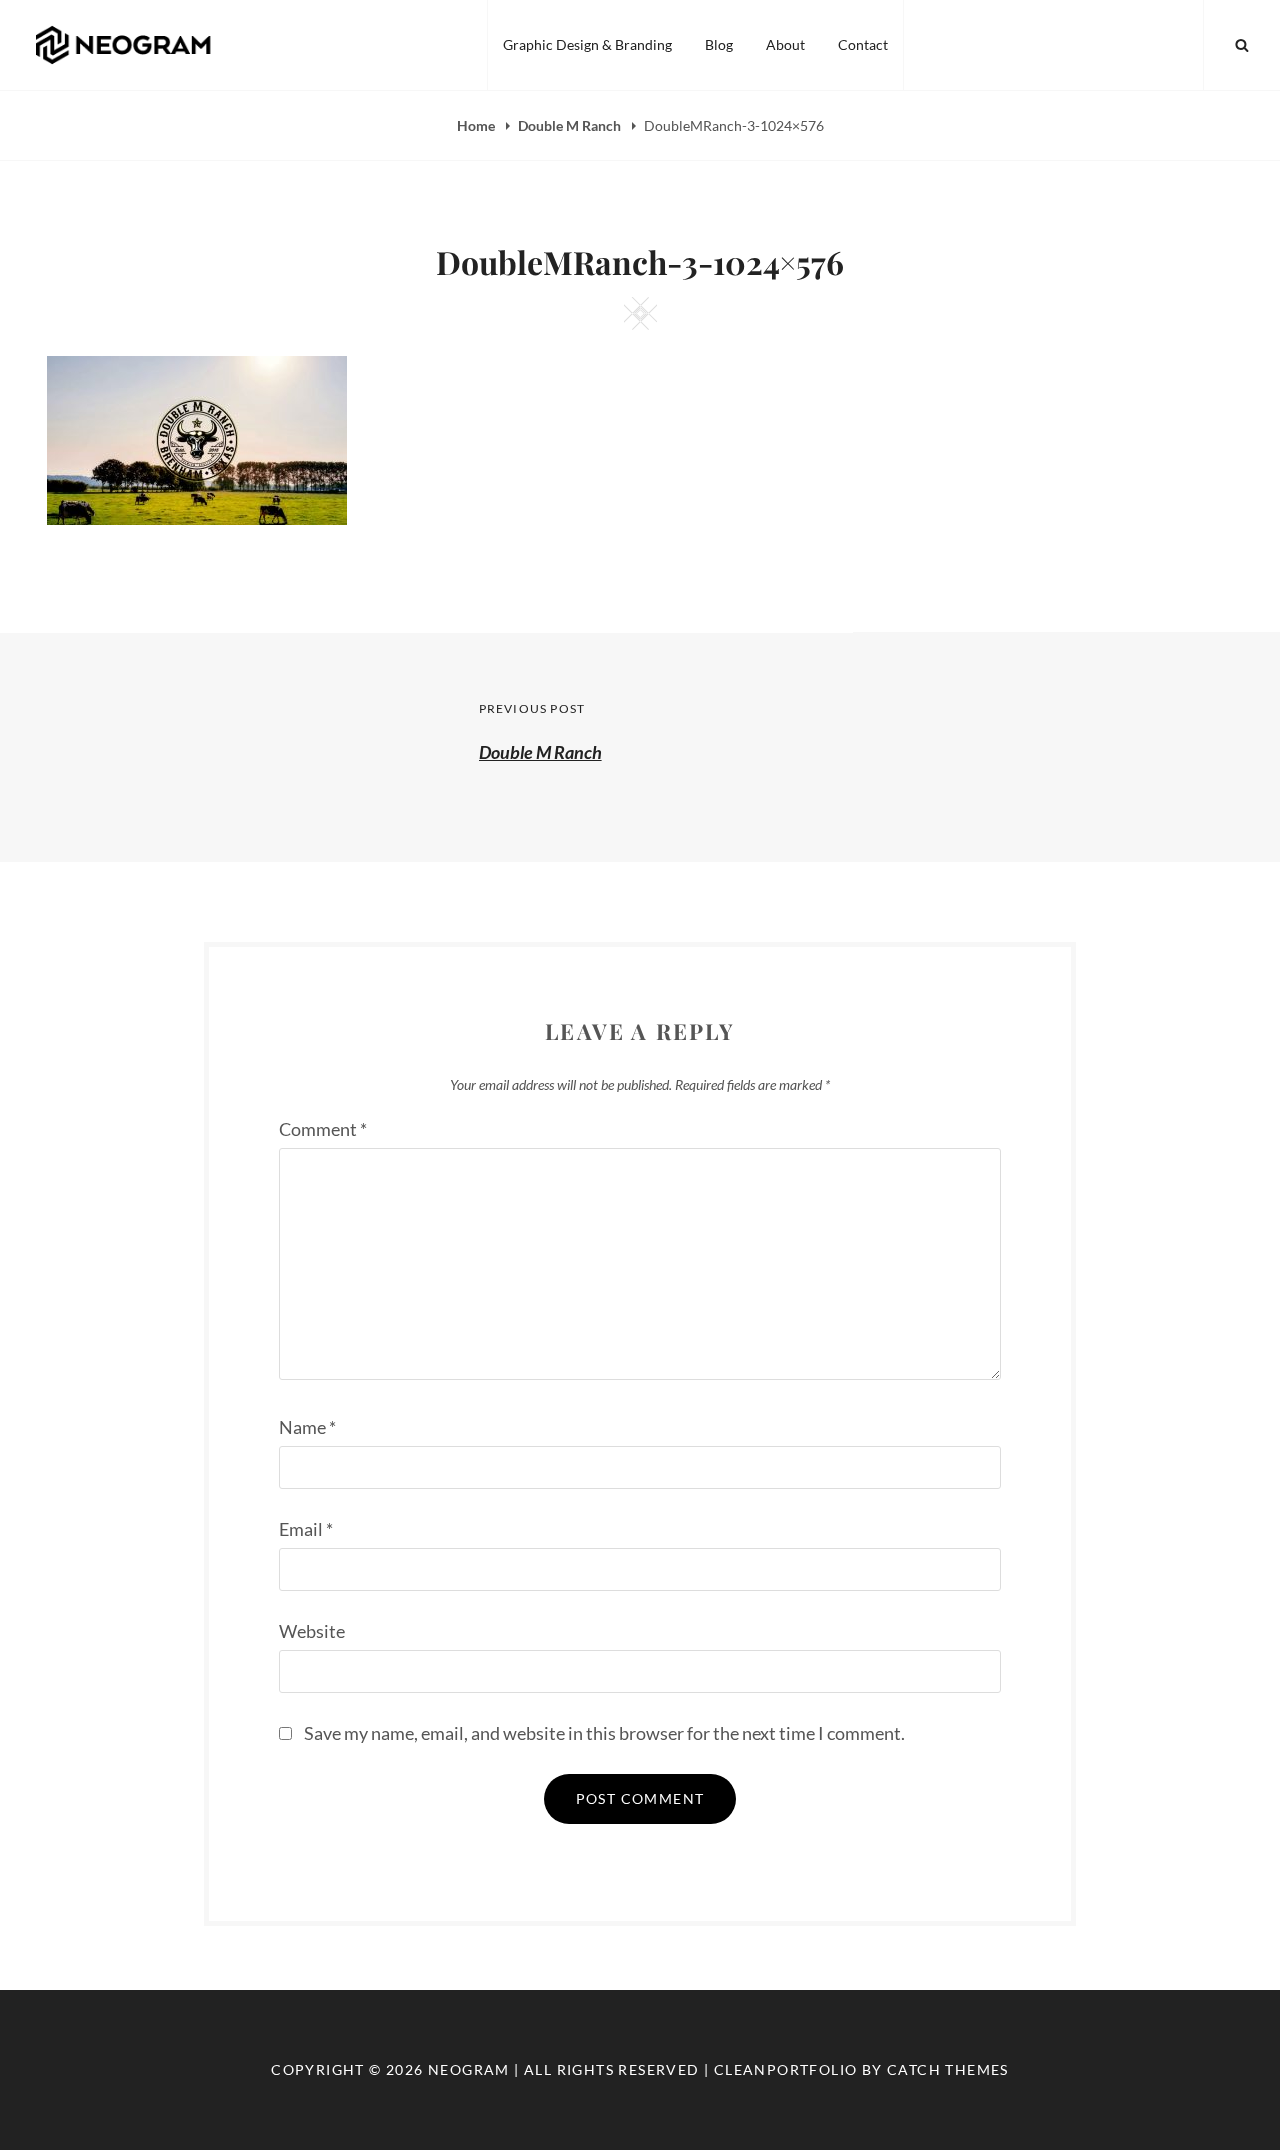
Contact (863, 44)
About (785, 44)
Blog (719, 44)
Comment (323, 1129)
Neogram (469, 2069)
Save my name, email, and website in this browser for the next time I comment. (604, 1733)
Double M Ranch (571, 125)
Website (312, 1631)
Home (477, 125)
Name (307, 1427)
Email (306, 1529)
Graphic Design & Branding (587, 44)
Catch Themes (948, 2069)
